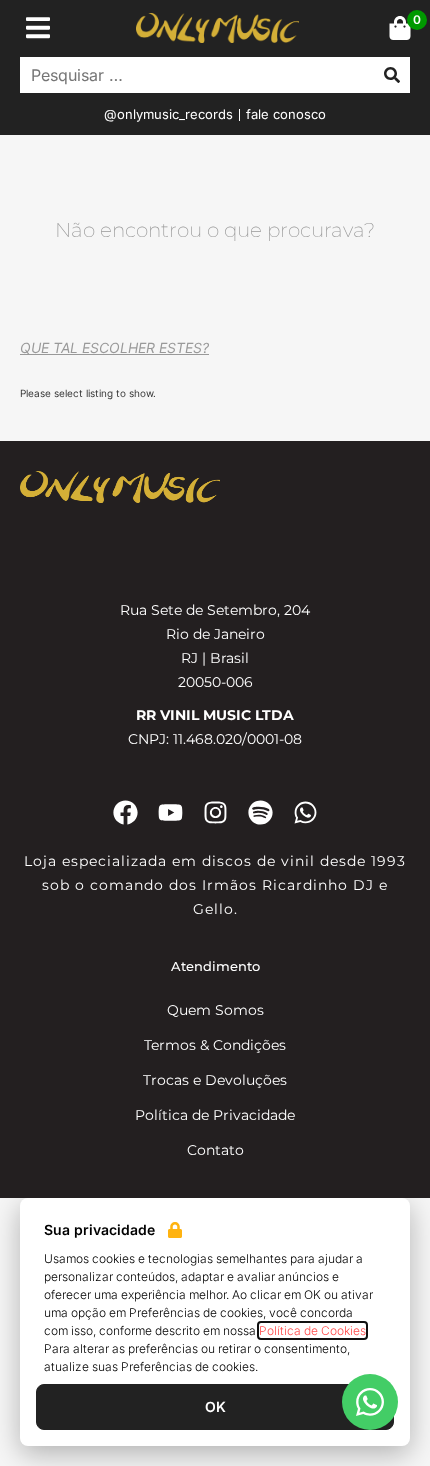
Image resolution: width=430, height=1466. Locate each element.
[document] (215, 1332)
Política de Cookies (312, 1330)
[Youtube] (170, 812)
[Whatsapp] (305, 812)
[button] (37, 27)
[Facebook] (125, 812)
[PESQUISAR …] (192, 75)
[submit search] (392, 75)
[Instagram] (215, 812)
